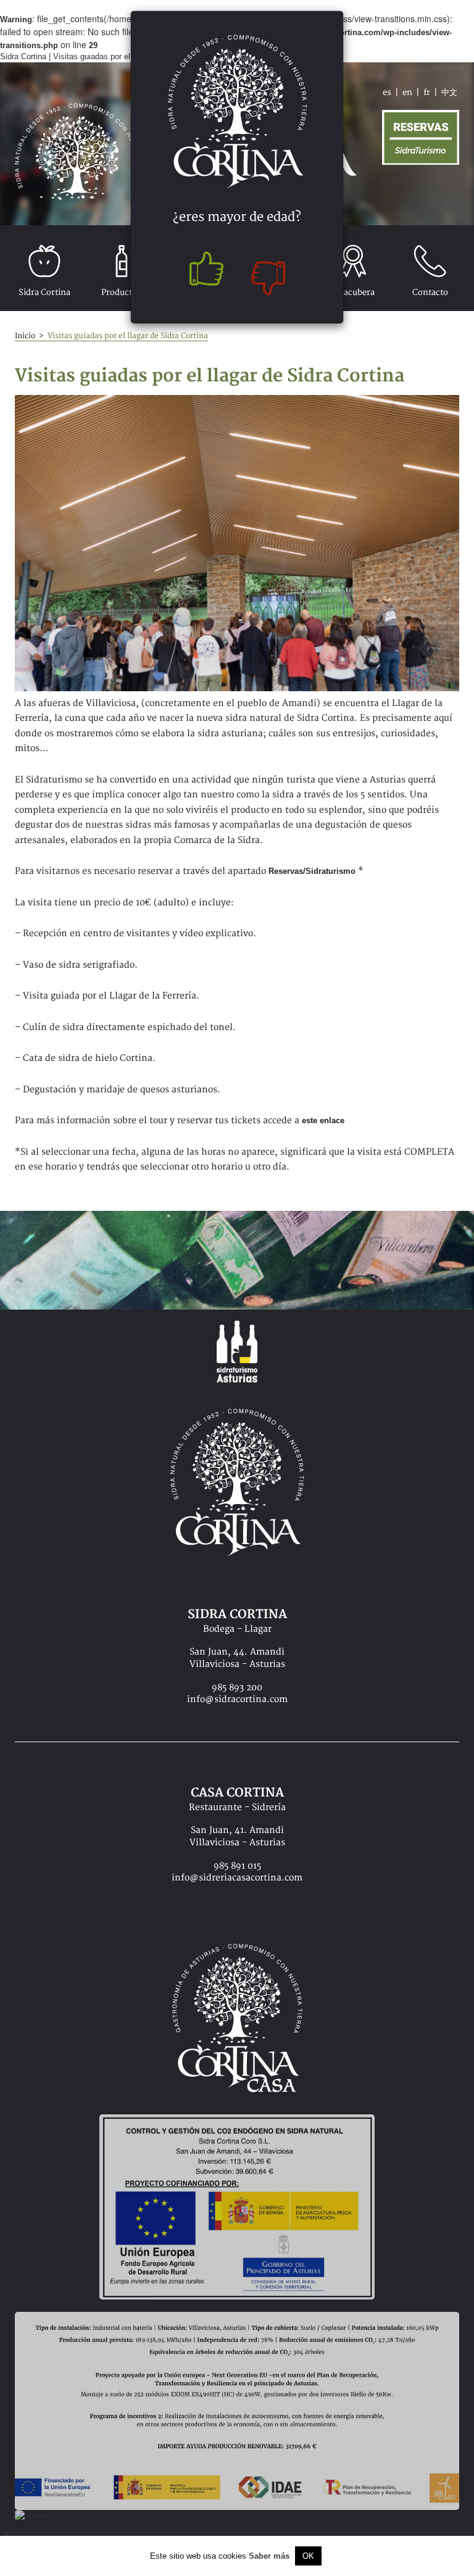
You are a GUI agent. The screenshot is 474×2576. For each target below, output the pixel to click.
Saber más (269, 2556)
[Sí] (203, 272)
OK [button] (308, 2556)
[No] (271, 272)
